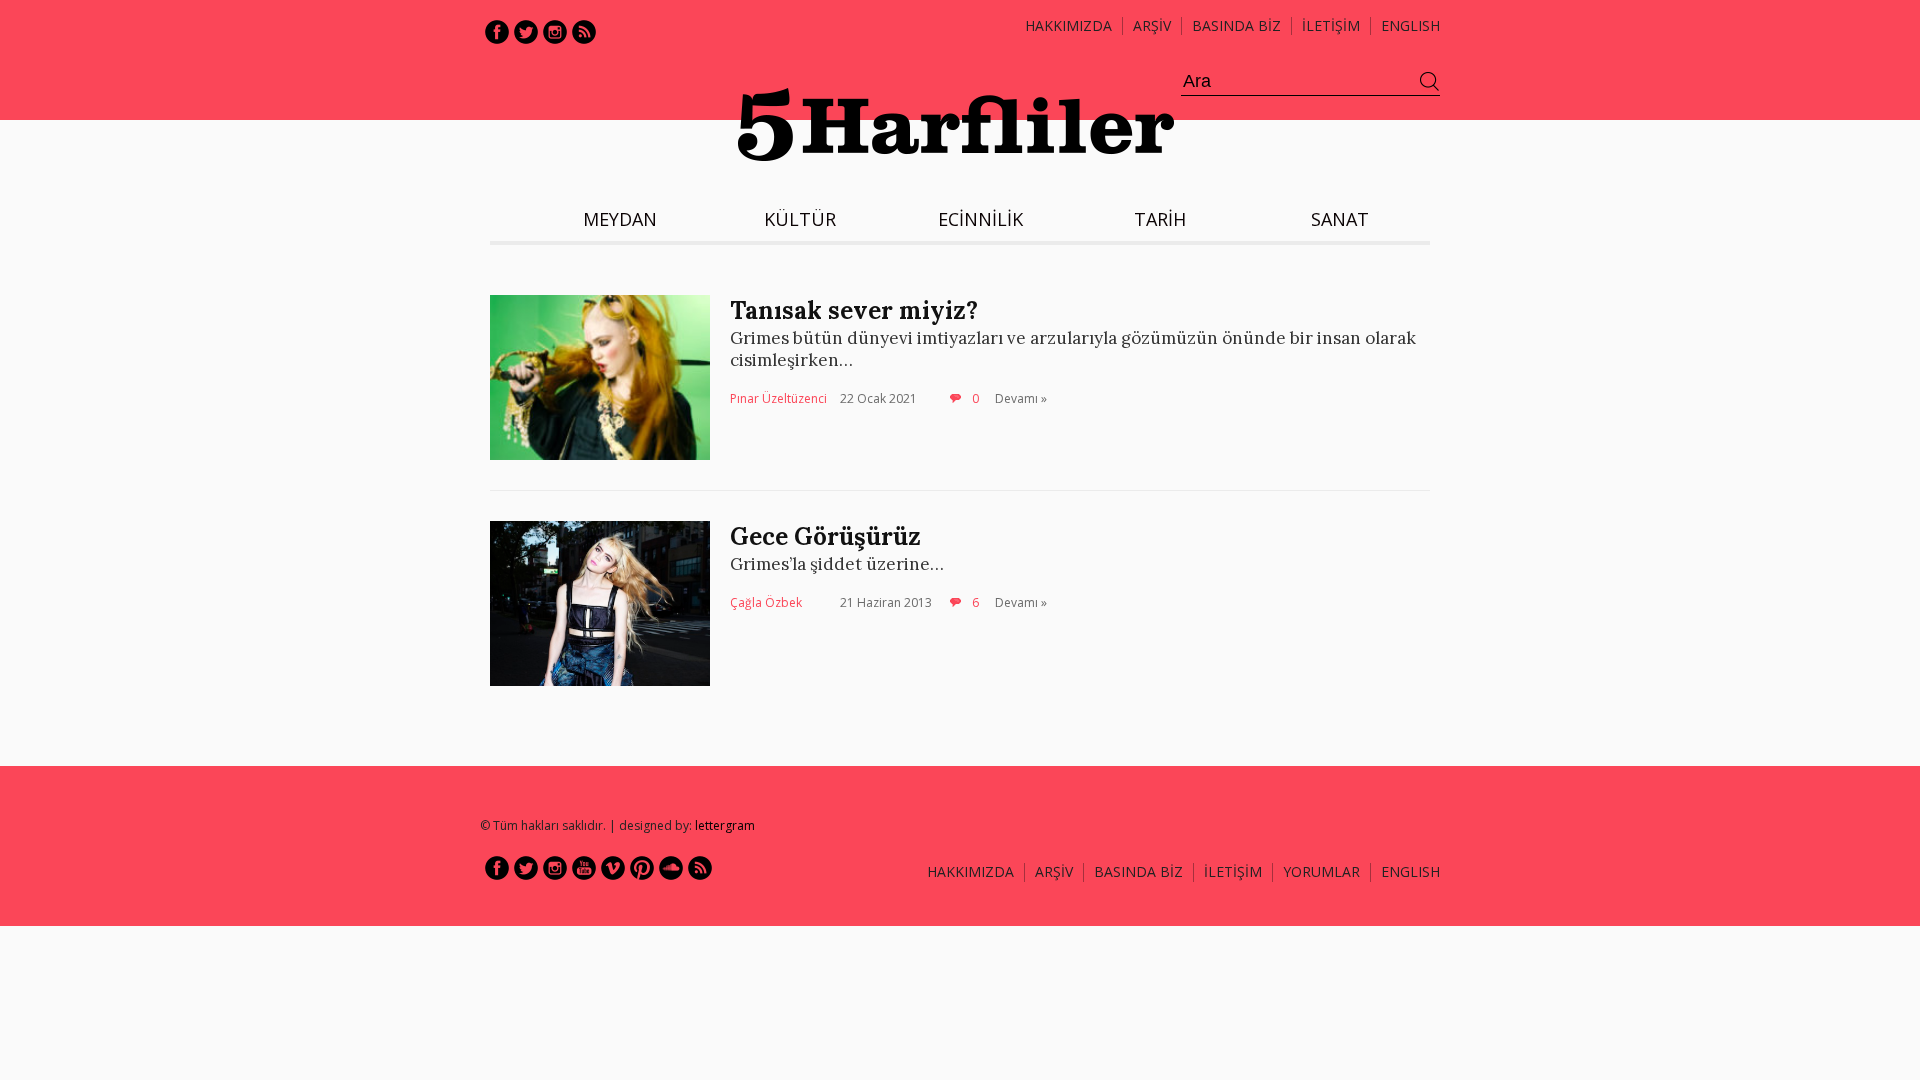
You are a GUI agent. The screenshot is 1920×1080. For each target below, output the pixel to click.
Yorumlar (1321, 871)
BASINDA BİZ (1236, 25)
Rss (584, 32)
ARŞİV (1152, 25)
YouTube (584, 868)
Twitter (526, 32)
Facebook (497, 32)
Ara (1430, 82)
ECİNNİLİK (980, 219)
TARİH (1160, 219)
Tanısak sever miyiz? (854, 310)
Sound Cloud (671, 868)
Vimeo (613, 868)
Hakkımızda (1068, 25)
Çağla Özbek (766, 602)
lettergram (725, 825)
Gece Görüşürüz (825, 536)
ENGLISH (1410, 25)
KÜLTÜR (800, 219)
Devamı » (1021, 398)
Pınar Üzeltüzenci (778, 398)
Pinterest (642, 868)
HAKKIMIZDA (970, 871)
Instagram (555, 32)
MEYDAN (620, 219)
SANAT (1340, 219)
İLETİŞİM (1331, 25)
